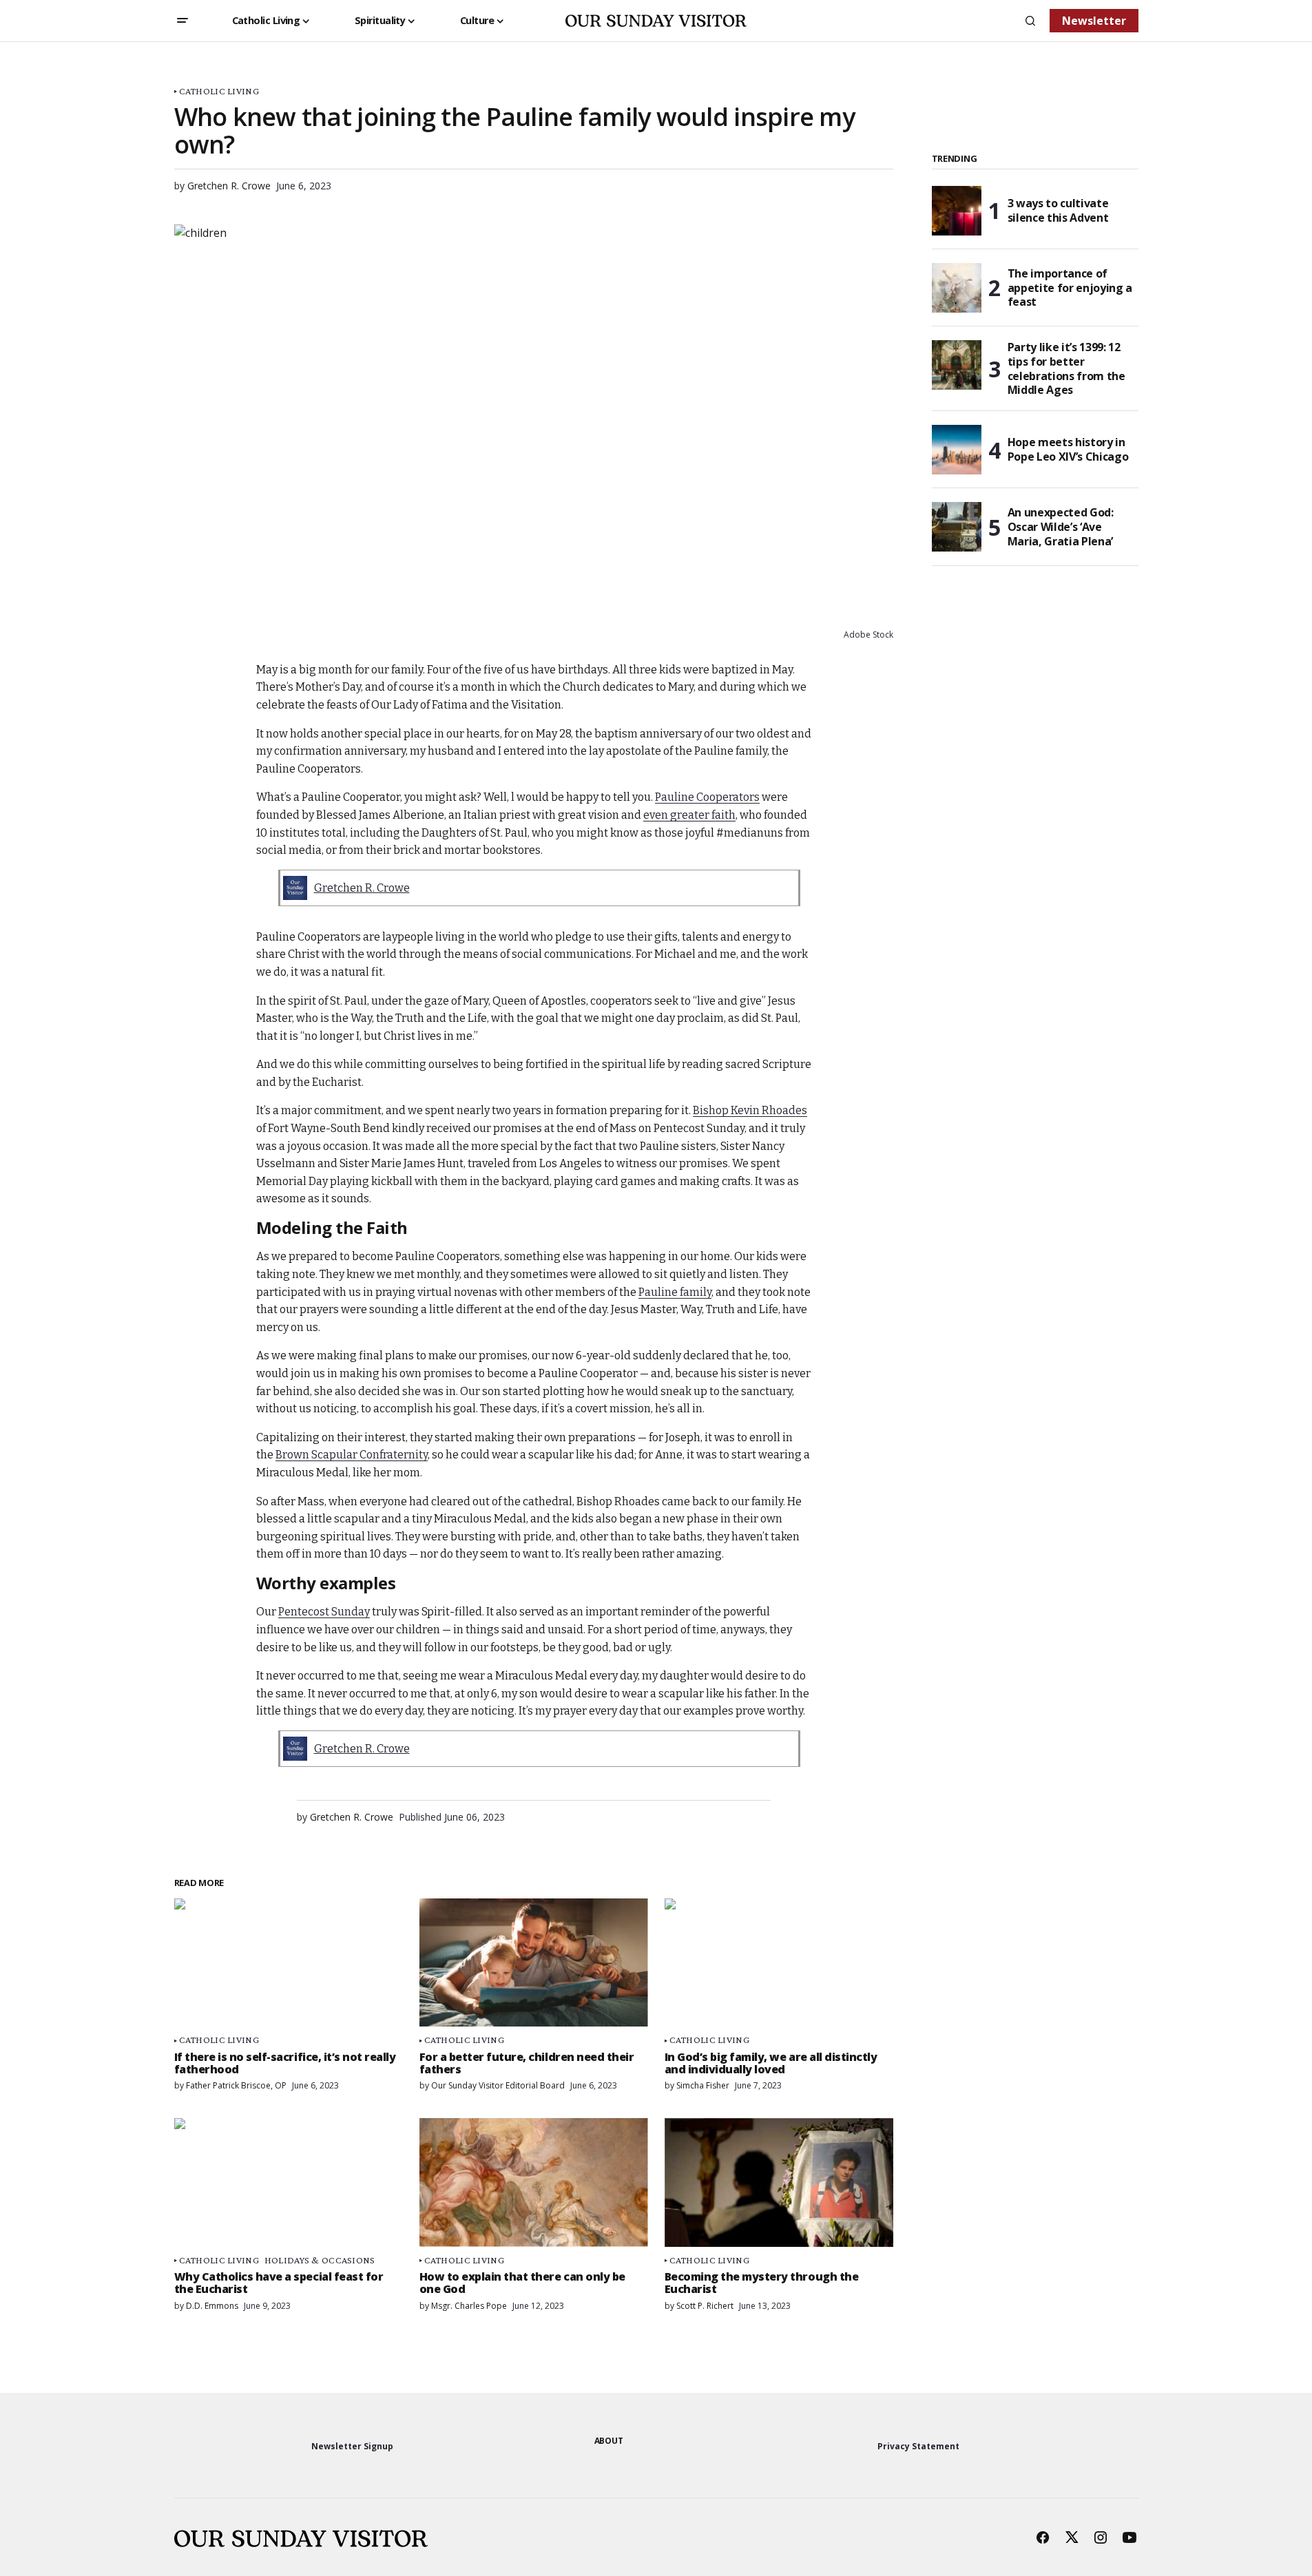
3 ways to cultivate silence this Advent (1058, 210)
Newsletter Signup (352, 2446)
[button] (183, 21)
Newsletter (1094, 21)
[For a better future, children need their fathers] (534, 1963)
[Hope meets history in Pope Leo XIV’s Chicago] (957, 450)
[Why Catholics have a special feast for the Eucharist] (289, 2182)
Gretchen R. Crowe (362, 888)
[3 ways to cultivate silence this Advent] (957, 211)
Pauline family (675, 1292)
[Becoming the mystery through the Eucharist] (779, 2182)
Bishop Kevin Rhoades (750, 1110)
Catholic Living (219, 91)
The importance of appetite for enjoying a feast (1070, 288)
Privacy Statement (918, 2446)
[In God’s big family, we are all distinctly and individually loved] (779, 1963)
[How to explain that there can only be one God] (534, 2182)
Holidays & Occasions (320, 2260)
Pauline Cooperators (707, 797)
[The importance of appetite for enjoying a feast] (957, 288)
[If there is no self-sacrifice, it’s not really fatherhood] (289, 1963)
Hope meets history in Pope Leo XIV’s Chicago (1068, 449)
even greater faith (689, 815)
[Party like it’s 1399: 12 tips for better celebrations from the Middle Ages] (957, 365)
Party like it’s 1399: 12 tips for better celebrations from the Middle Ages (1066, 369)
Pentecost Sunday (324, 1612)
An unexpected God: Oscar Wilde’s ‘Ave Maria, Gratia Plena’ (1061, 527)
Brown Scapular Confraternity (352, 1455)
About (609, 2441)
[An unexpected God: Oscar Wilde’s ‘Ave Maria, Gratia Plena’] (957, 527)
